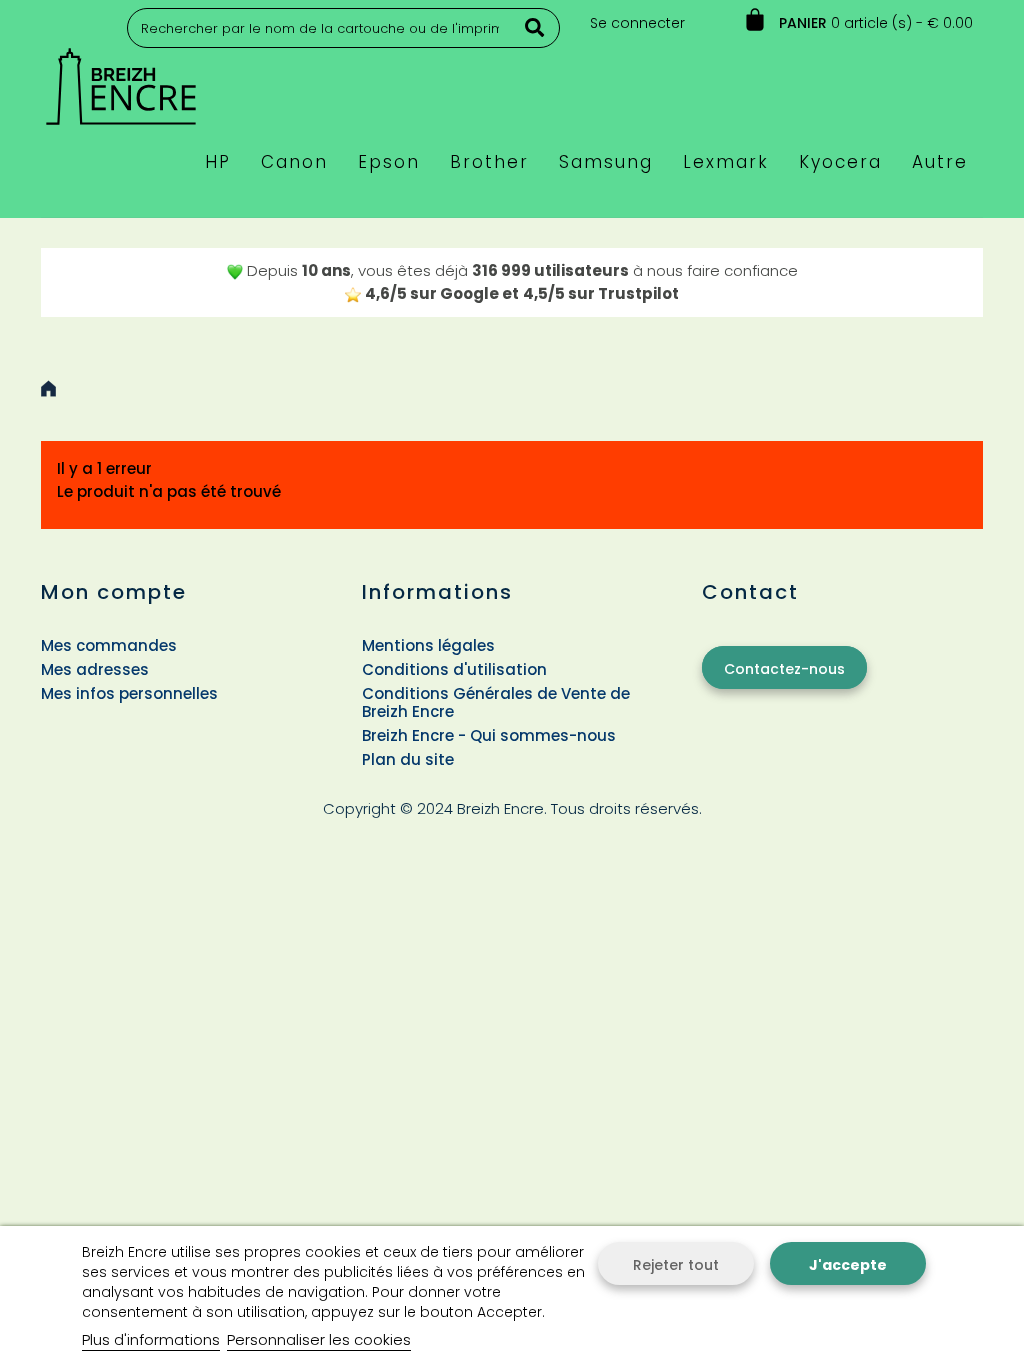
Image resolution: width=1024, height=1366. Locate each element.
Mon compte (114, 592)
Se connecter (637, 23)
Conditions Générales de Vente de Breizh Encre (496, 702)
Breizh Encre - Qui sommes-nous (489, 735)
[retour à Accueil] (48, 388)
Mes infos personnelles (129, 693)
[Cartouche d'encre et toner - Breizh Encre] (121, 77)
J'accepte (848, 1265)
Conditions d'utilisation (454, 669)
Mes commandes (109, 645)
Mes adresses (95, 669)
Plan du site (408, 759)
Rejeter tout (676, 1265)
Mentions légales (428, 645)
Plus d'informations (151, 1339)
